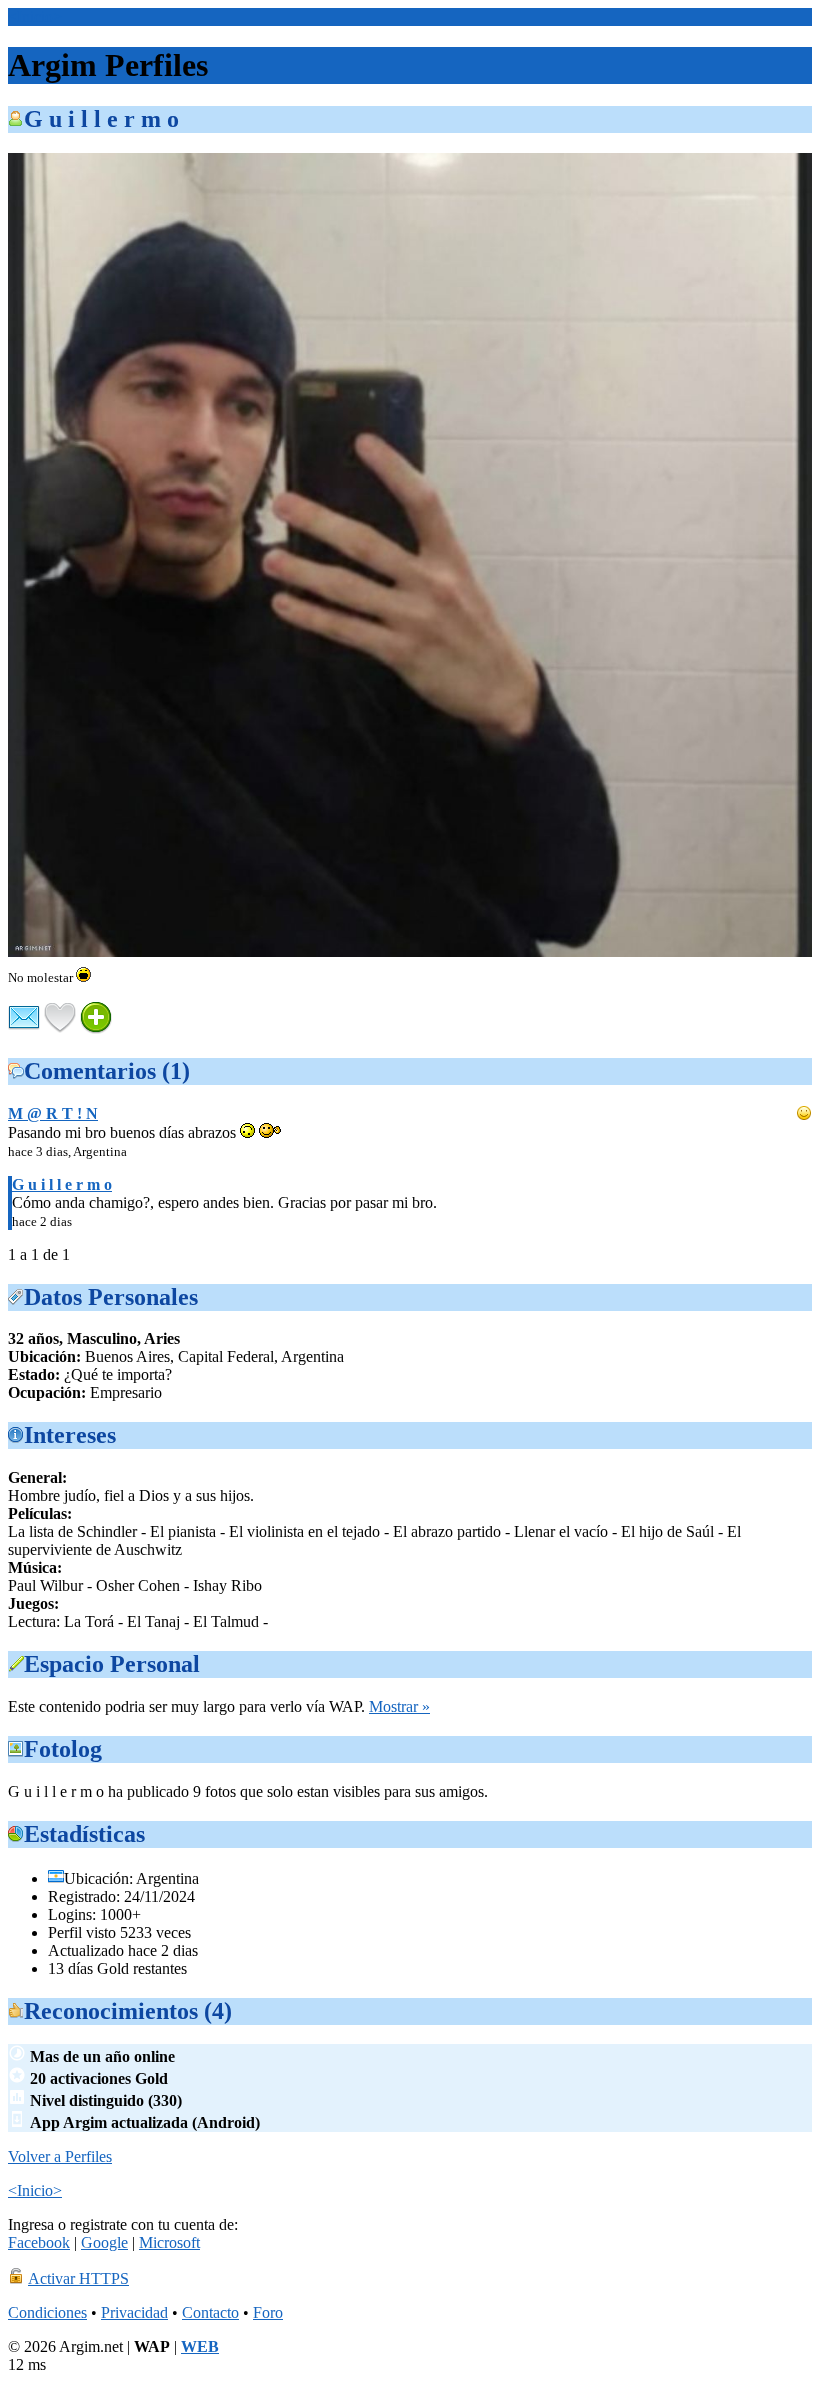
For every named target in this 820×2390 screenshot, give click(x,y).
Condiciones (47, 2312)
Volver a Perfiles (60, 2156)
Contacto (210, 2312)
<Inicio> (35, 16)
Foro (268, 2312)
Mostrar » (399, 1706)
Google (104, 2242)
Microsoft (169, 2242)
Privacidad (134, 2312)
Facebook (39, 2242)
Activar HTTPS (78, 2278)
